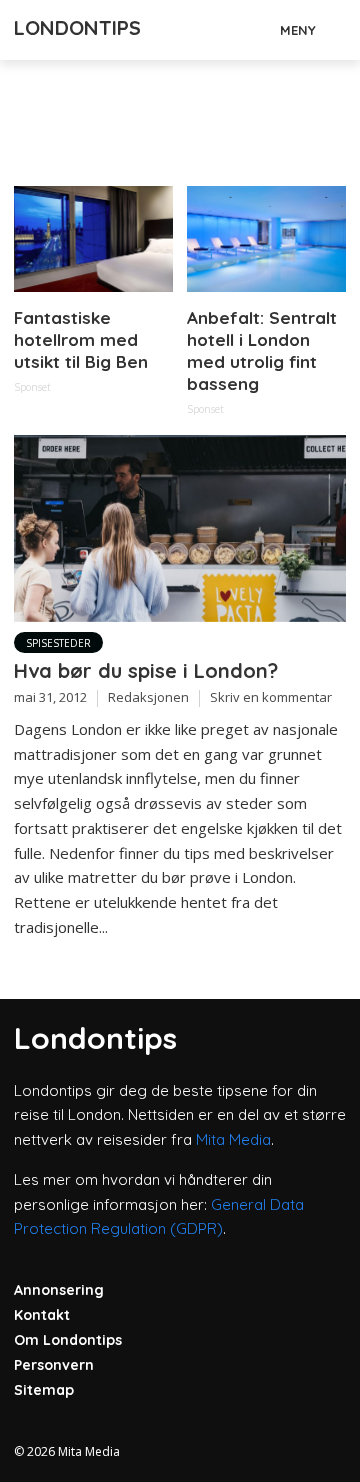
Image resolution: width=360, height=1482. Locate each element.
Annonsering (59, 1290)
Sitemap (44, 1390)
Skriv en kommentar (271, 697)
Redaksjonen (148, 697)
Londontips (77, 27)
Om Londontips (68, 1340)
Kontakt (42, 1315)
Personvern (54, 1365)
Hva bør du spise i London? (146, 670)
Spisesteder (58, 643)
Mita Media (233, 1139)
